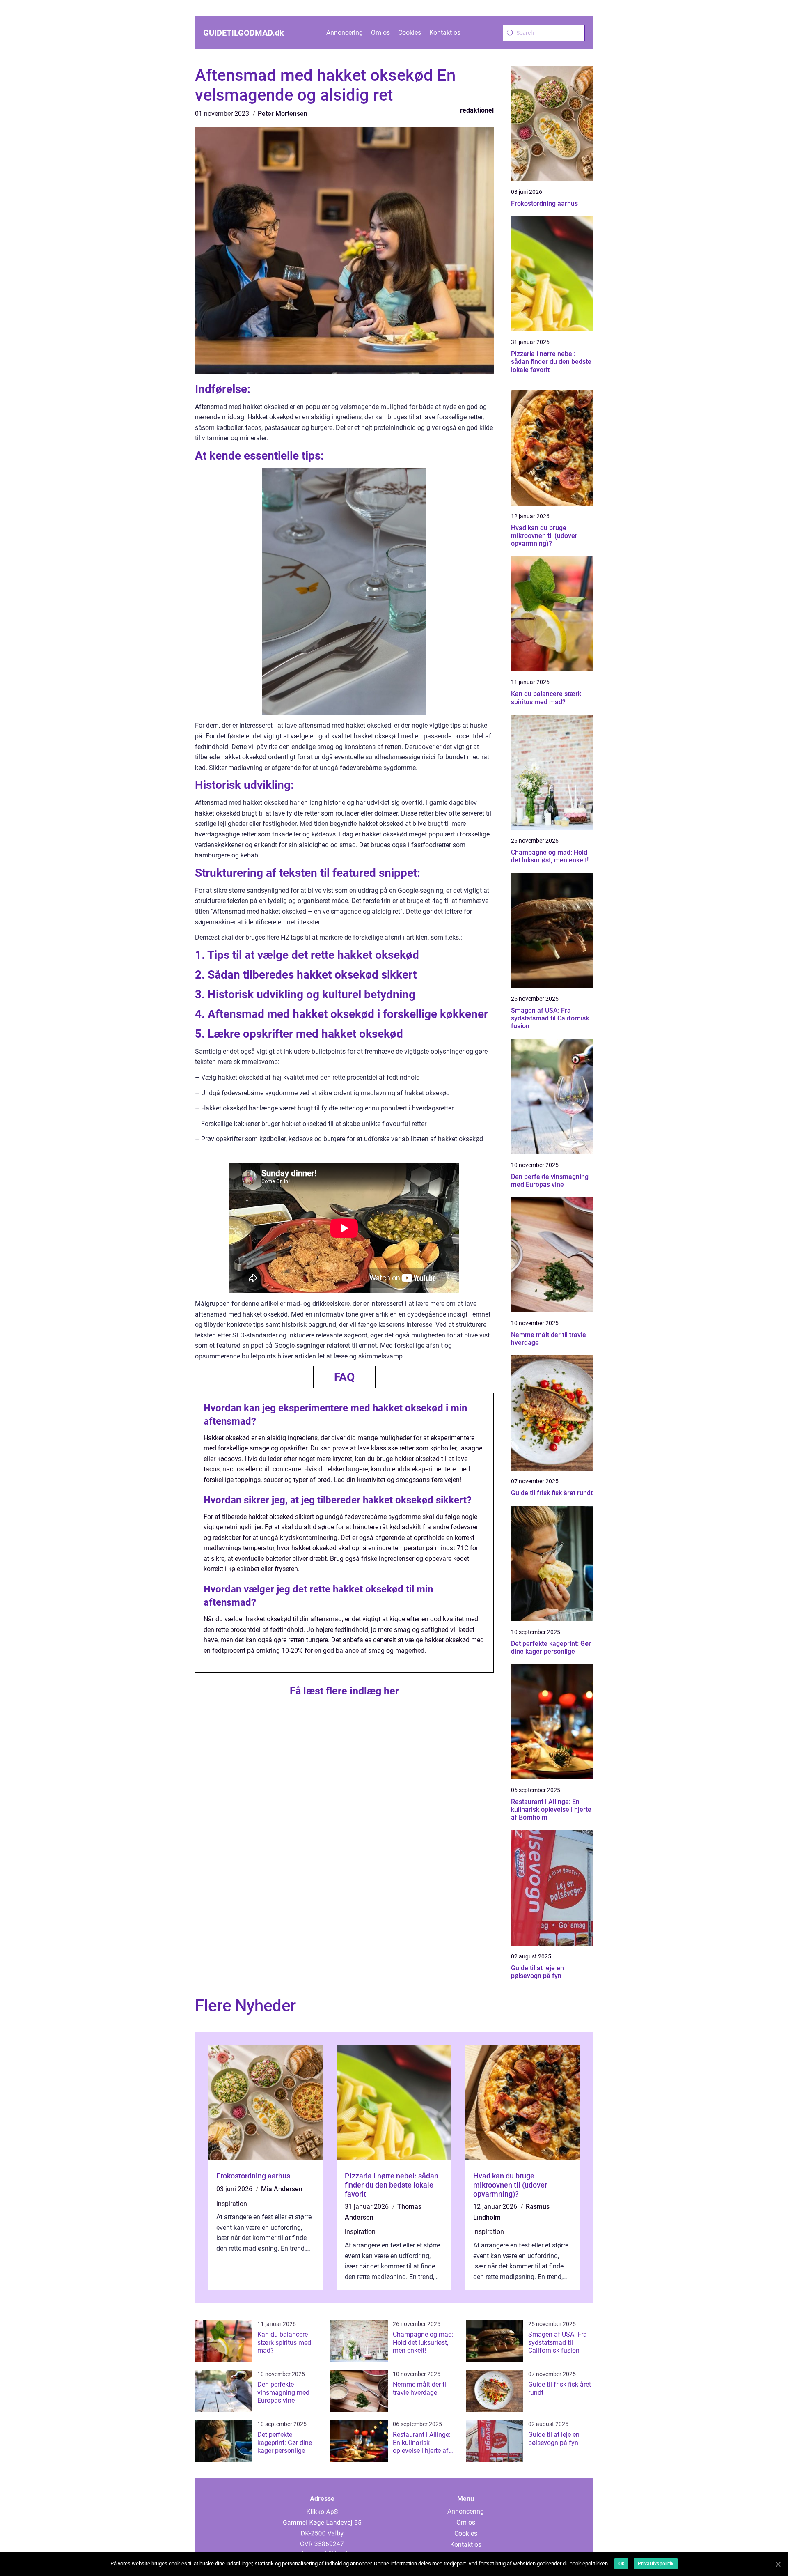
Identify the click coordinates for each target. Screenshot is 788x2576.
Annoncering (345, 33)
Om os (380, 33)
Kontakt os (445, 33)
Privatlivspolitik (656, 2564)
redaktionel (477, 110)
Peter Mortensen (283, 114)
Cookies (410, 33)
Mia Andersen (282, 2189)
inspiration (232, 2204)
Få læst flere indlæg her (344, 1691)
